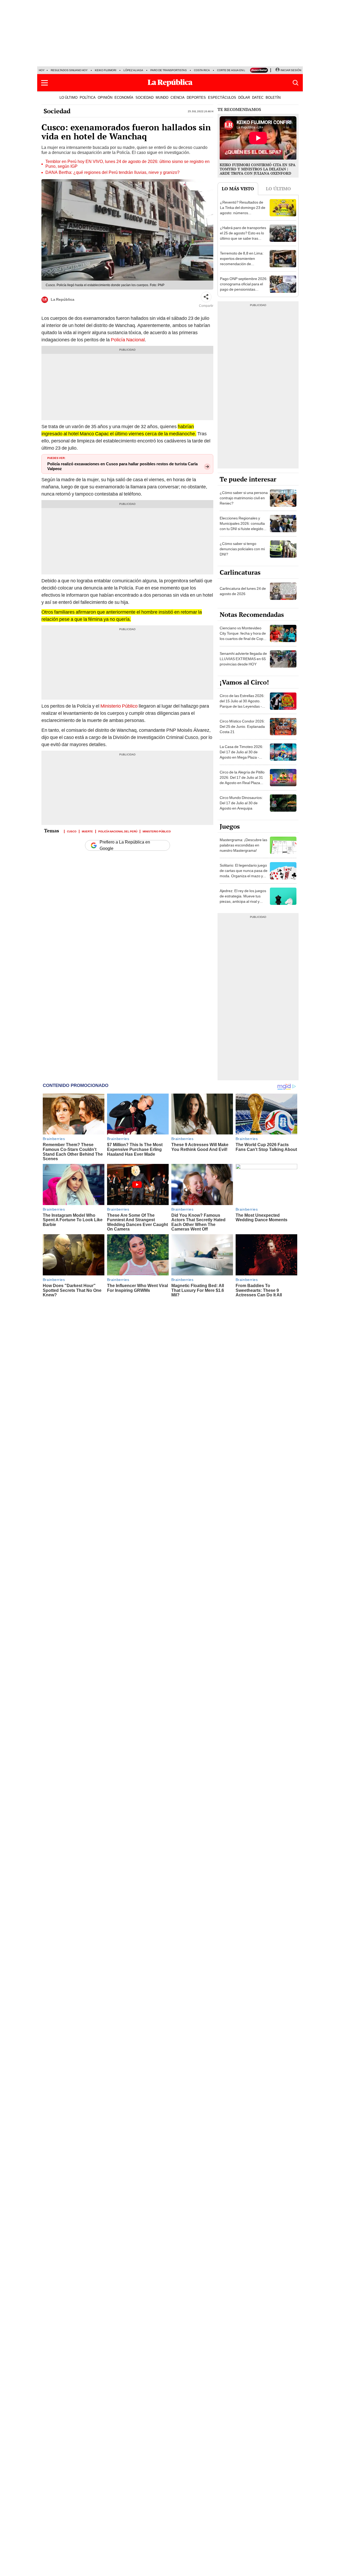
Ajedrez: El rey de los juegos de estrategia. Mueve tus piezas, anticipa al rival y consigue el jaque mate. (243, 899)
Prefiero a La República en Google (125, 845)
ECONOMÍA (124, 97)
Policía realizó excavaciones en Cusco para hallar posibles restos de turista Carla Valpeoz (122, 466)
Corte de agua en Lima (233, 70)
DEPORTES (196, 97)
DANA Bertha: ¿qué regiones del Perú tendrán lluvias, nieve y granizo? (112, 173)
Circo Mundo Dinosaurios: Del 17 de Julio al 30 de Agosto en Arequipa (241, 803)
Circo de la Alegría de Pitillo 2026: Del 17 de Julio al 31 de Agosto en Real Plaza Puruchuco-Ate (242, 780)
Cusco (72, 831)
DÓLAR (244, 97)
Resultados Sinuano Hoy (69, 70)
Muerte (87, 831)
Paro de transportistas (169, 70)
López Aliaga (133, 70)
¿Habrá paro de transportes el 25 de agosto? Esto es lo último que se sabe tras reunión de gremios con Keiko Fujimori (243, 238)
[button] (44, 83)
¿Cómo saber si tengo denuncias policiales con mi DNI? (242, 549)
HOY (42, 70)
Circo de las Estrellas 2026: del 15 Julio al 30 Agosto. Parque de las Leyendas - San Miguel (242, 704)
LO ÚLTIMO (69, 97)
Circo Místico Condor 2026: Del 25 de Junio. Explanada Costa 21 (242, 726)
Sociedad (57, 111)
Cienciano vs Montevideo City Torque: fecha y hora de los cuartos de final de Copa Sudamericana (243, 636)
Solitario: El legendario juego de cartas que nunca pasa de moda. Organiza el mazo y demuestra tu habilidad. (244, 873)
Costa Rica (202, 70)
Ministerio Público (118, 706)
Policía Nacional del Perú (118, 831)
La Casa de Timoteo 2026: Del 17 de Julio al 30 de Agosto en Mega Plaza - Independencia (241, 755)
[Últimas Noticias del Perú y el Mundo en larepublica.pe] (170, 83)
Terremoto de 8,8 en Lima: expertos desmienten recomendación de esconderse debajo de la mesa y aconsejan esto (242, 264)
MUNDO (162, 97)
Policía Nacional (128, 340)
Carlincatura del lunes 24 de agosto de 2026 (243, 591)
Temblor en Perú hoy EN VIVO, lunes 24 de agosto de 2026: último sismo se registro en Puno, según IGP (127, 164)
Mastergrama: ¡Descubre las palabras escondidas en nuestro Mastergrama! (243, 845)
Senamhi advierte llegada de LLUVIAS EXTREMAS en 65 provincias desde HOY (243, 659)
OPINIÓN (105, 97)
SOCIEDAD (144, 97)
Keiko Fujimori (106, 70)
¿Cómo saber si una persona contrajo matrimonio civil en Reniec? (244, 498)
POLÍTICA (88, 97)
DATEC (258, 97)
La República (63, 299)
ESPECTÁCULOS (222, 97)
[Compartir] (206, 297)
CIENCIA (178, 97)
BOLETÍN (273, 97)
